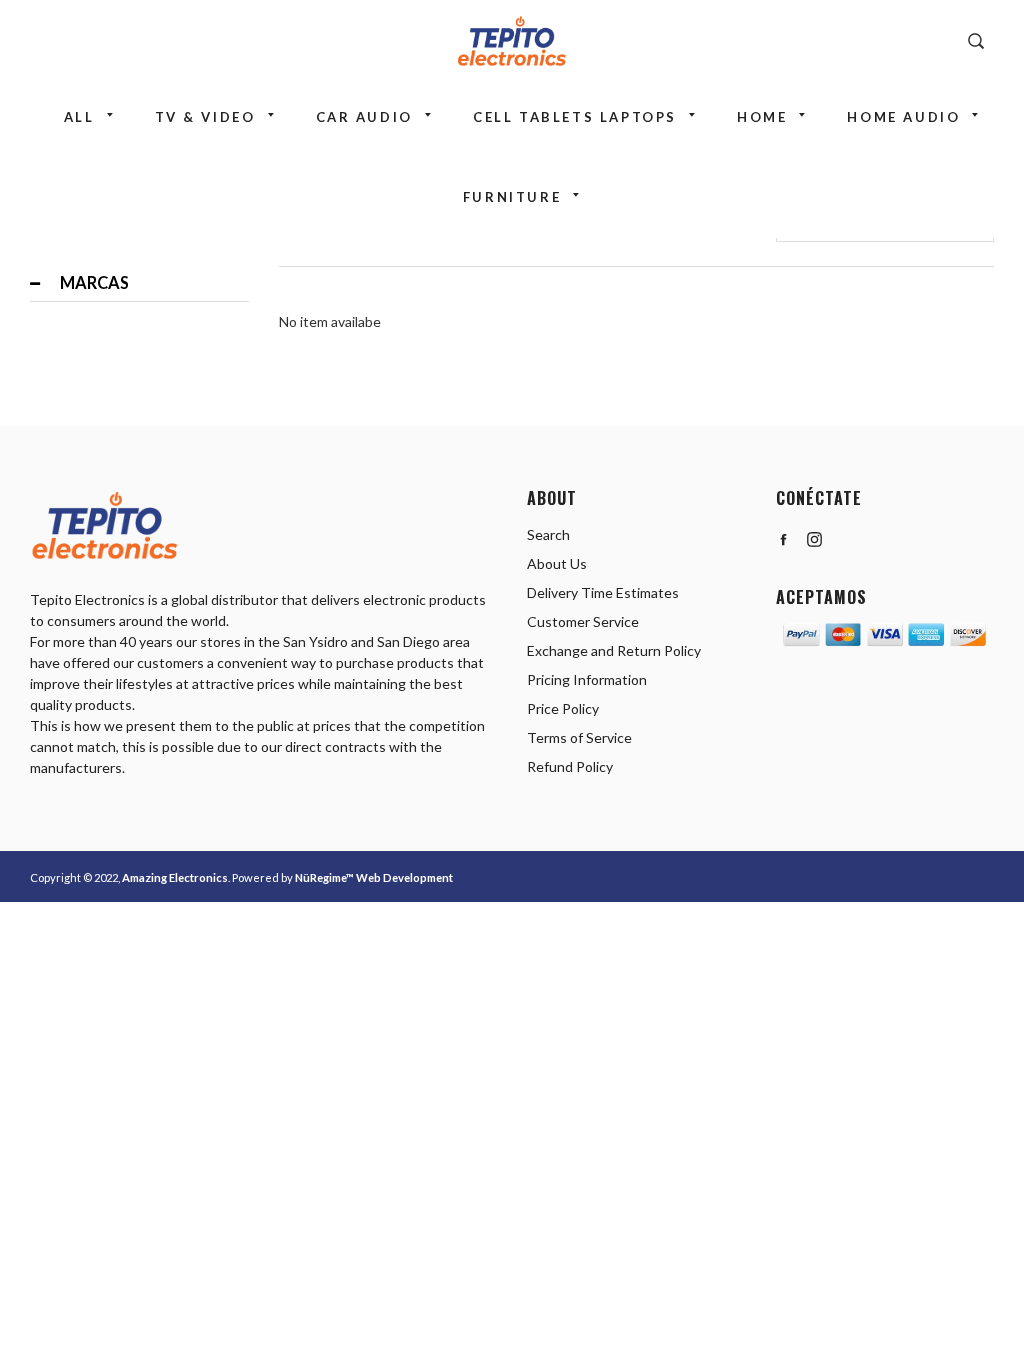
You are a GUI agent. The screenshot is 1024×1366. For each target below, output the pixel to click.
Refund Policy (570, 766)
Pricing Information (587, 679)
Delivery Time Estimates (603, 592)
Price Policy (563, 708)
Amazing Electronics (175, 877)
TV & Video (205, 117)
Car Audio (364, 117)
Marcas (94, 282)
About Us (557, 563)
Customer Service (583, 621)
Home (762, 117)
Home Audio (903, 117)
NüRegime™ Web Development (374, 877)
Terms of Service (579, 737)
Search (548, 534)
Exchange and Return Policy (614, 650)
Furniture (512, 197)
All (79, 117)
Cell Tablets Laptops (575, 117)
